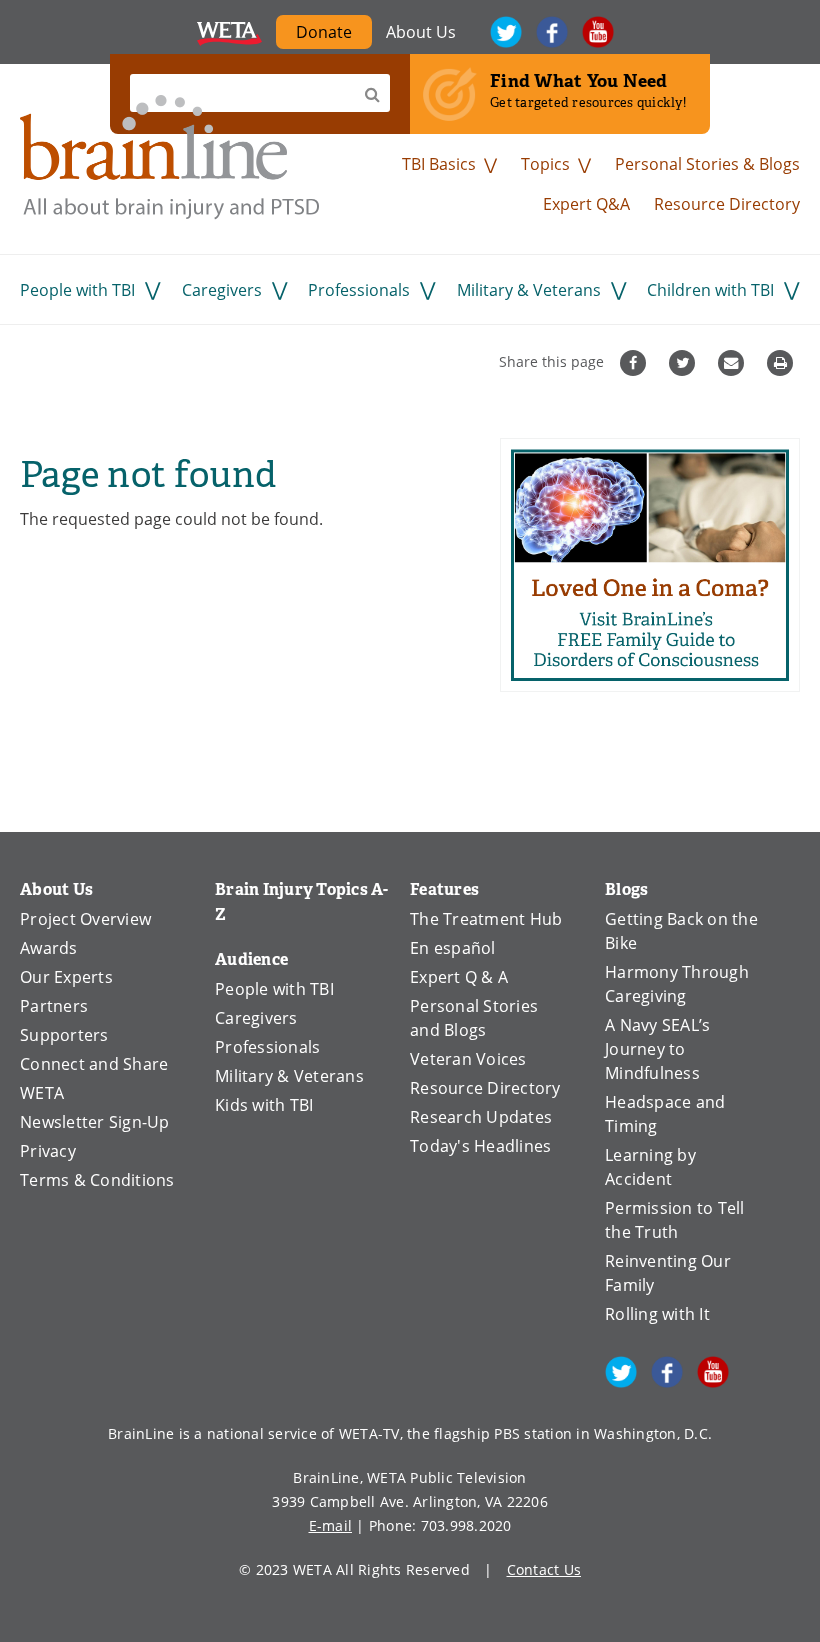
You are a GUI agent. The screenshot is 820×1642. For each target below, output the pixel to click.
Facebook (552, 32)
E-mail (331, 1525)
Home (170, 157)
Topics (545, 164)
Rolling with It (657, 1314)
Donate (334, 35)
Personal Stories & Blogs (707, 164)
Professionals (359, 290)
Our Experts (66, 977)
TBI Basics (439, 164)
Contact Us (544, 1569)
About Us (421, 32)
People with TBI (77, 290)
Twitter (506, 32)
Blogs (626, 889)
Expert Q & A (459, 977)
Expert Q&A (586, 204)
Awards (49, 948)
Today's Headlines (480, 1146)
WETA (229, 32)
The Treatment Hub (486, 919)
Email (733, 363)
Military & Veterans (529, 290)
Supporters (64, 1035)
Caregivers (222, 290)
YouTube (598, 32)
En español (453, 948)
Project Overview (85, 919)
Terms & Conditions (97, 1180)
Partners (54, 1006)
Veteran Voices (468, 1059)
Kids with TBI (264, 1105)
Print (782, 363)
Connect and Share (94, 1064)
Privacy (48, 1151)
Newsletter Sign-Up (95, 1122)
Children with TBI (710, 290)
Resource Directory (727, 204)
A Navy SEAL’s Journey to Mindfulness (657, 1049)
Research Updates (481, 1117)
